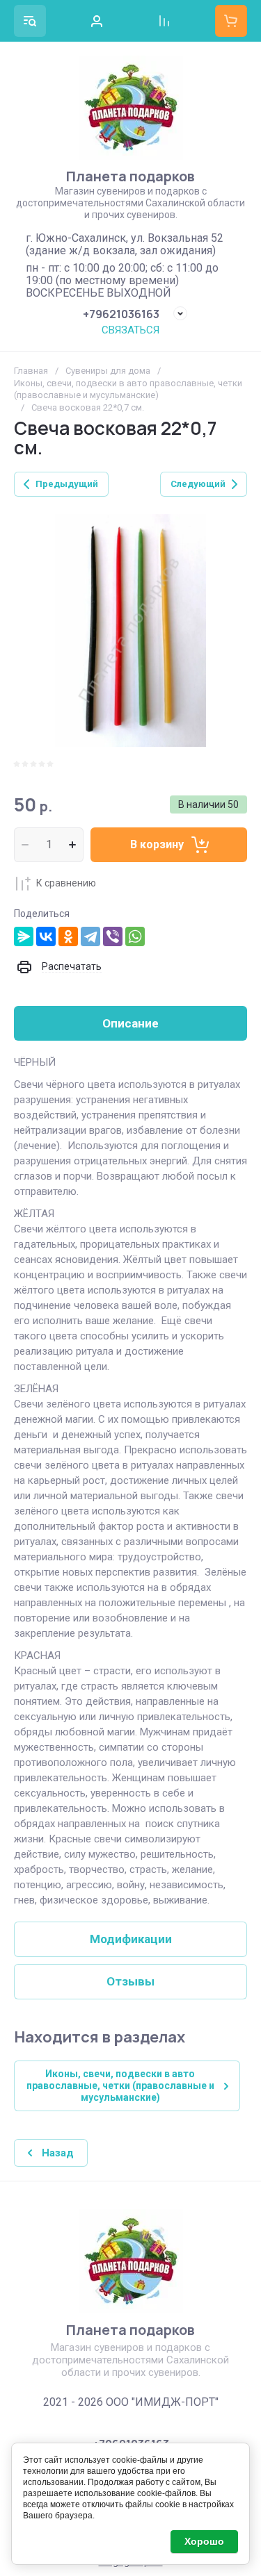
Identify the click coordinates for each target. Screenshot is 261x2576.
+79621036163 (121, 314)
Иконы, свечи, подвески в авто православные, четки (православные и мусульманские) (128, 389)
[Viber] (113, 936)
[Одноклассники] (68, 936)
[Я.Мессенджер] (24, 936)
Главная (31, 371)
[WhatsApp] (135, 936)
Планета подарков (130, 176)
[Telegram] (90, 936)
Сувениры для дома (108, 371)
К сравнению (66, 883)
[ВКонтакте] (46, 936)
